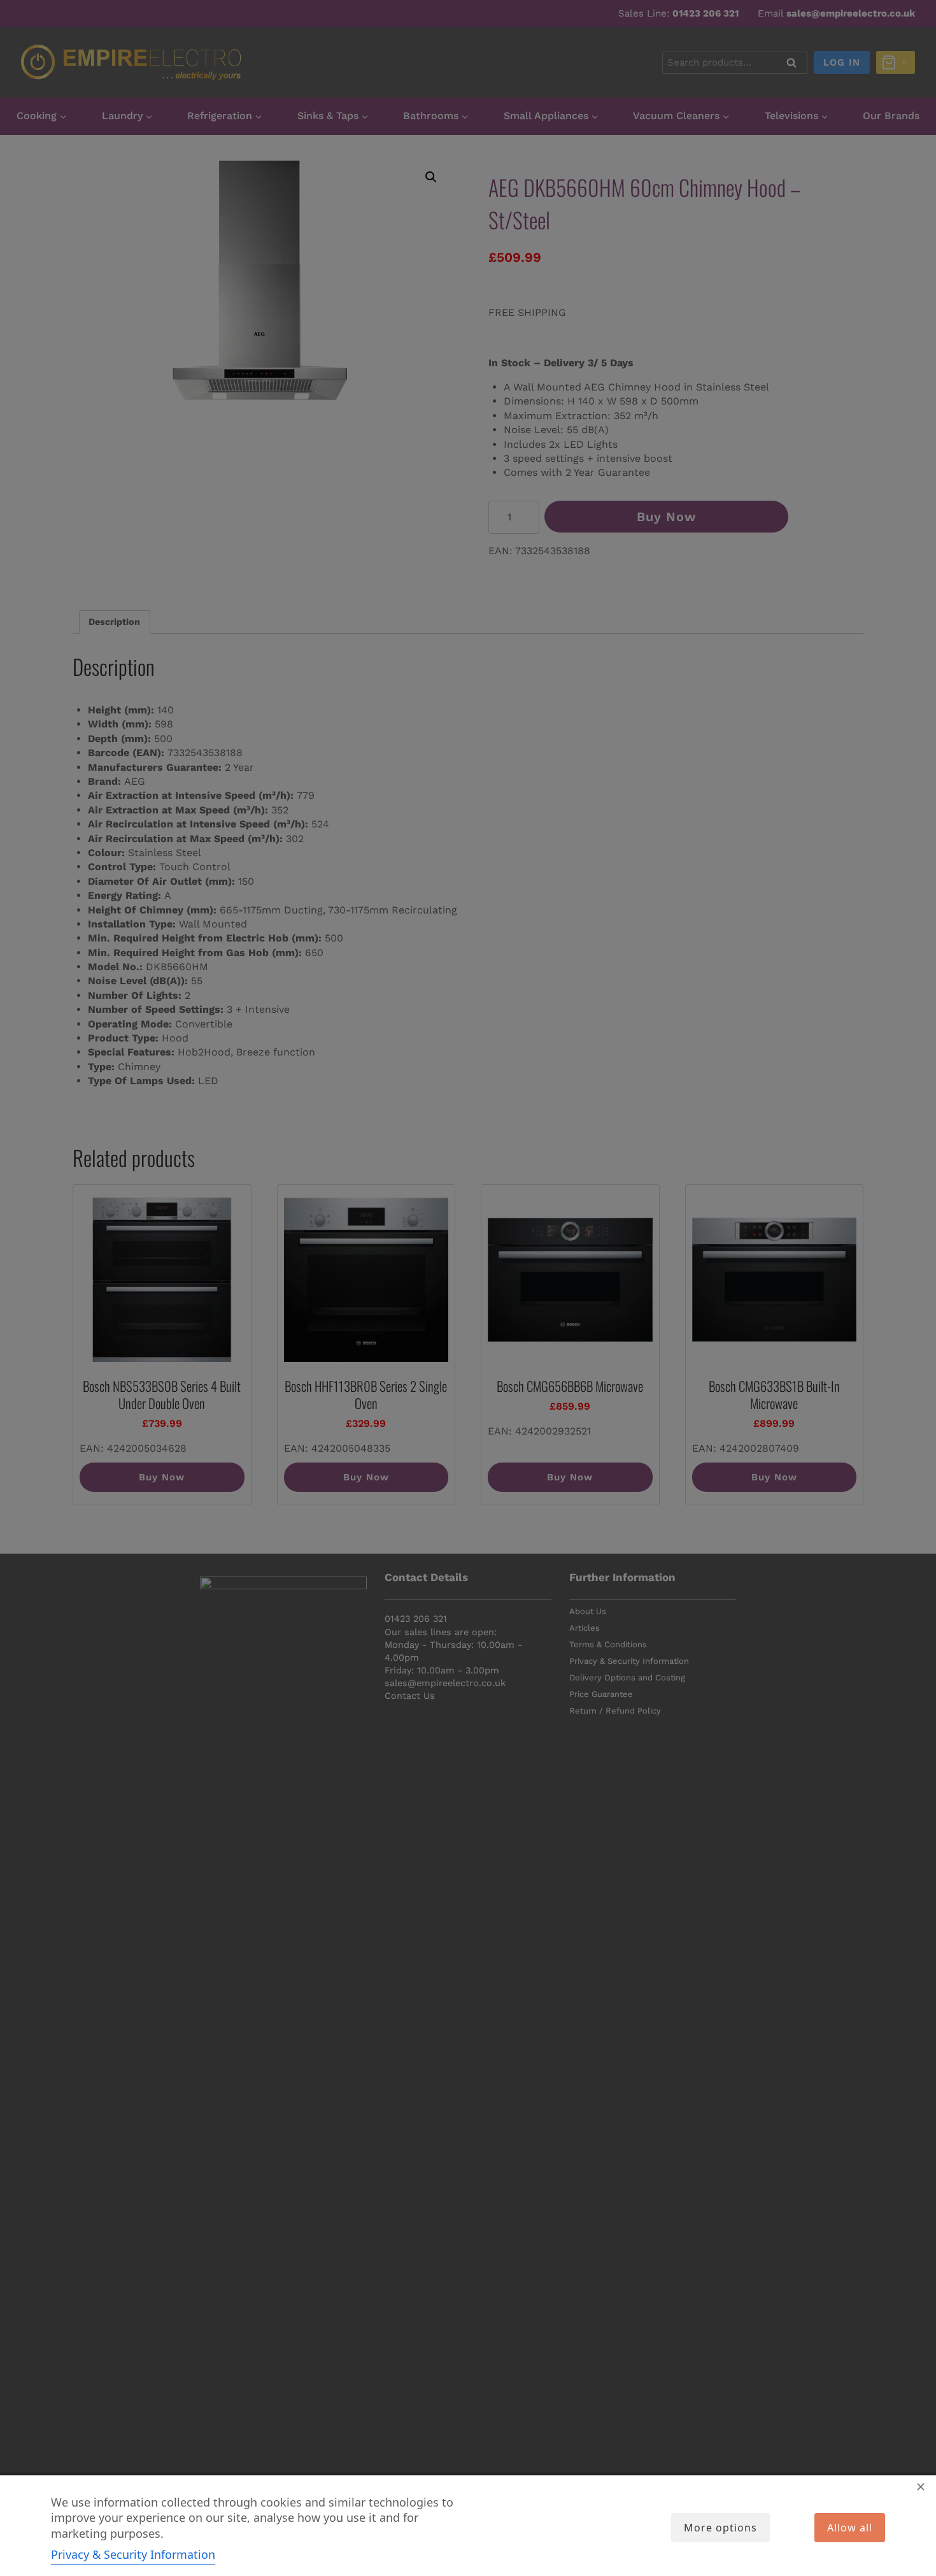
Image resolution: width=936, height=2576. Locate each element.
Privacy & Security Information (133, 2554)
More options (720, 2528)
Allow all (850, 2528)
